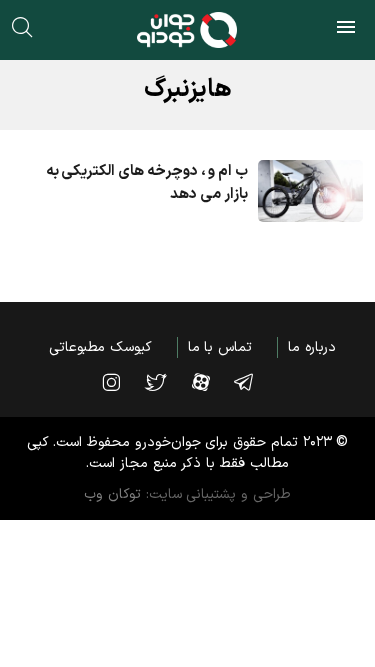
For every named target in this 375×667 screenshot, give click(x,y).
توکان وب (112, 494)
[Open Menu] (346, 30)
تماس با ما (220, 347)
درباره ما (312, 347)
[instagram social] (121, 382)
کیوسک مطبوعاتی (100, 347)
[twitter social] (165, 382)
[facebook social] (211, 382)
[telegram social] (253, 382)
